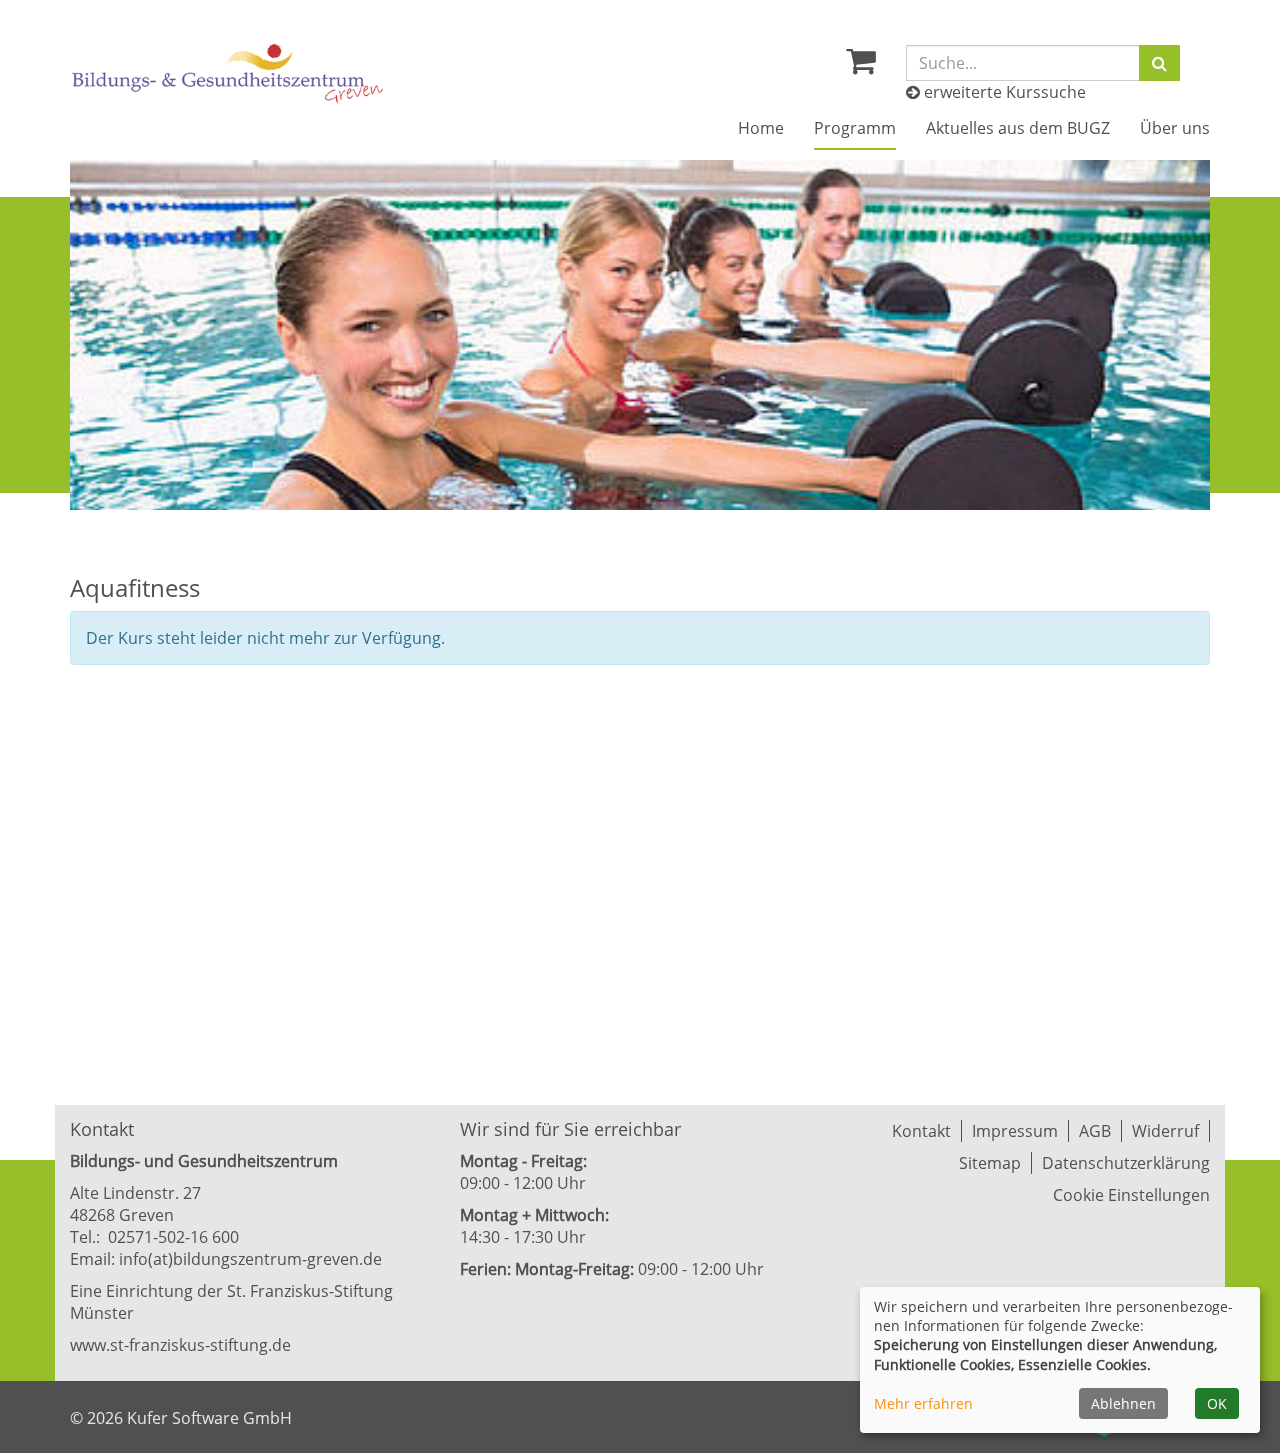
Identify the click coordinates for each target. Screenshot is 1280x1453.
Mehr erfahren (923, 1403)
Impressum (1015, 1131)
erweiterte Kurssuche (1003, 92)
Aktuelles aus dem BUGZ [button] (1018, 128)
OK (1217, 1403)
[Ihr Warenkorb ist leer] (861, 66)
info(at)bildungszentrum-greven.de (250, 1259)
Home (761, 128)
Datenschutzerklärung (1126, 1163)
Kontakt (921, 1131)
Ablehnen (1123, 1403)
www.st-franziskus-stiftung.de (180, 1345)
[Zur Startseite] (228, 73)
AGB (1095, 1131)
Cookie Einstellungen (1131, 1195)
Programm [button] (855, 128)
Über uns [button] (1175, 128)
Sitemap (990, 1163)
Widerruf (1165, 1131)
